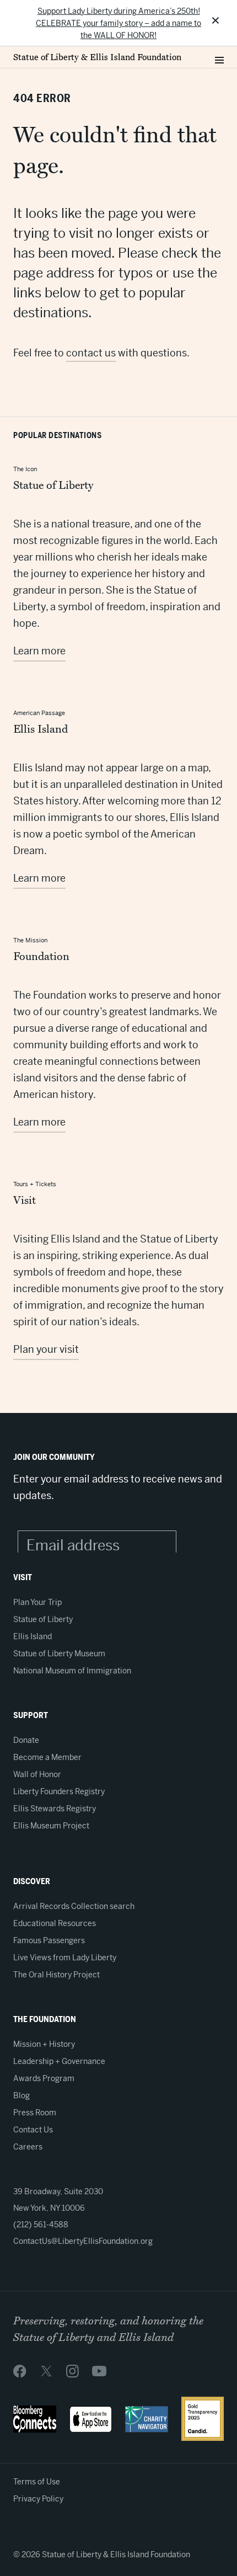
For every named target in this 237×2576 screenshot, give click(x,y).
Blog (21, 2095)
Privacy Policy (38, 2499)
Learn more (39, 651)
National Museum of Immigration (72, 1671)
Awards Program (44, 2078)
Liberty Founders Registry (59, 1791)
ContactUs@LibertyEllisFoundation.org (83, 2241)
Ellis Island (33, 1636)
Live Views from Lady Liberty (65, 1958)
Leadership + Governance (59, 2061)
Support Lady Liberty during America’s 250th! (119, 11)
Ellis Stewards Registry (55, 1809)
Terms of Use (37, 2482)
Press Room (35, 2113)
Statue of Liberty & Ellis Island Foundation (97, 57)
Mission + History (44, 2044)
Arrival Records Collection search (74, 1906)
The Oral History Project (56, 1975)
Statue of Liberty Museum (59, 1654)
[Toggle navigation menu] (219, 57)
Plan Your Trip (37, 1602)
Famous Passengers (49, 1940)
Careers (28, 2147)
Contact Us (33, 2130)
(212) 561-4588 (41, 2225)
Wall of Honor (37, 1774)
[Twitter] (46, 2371)
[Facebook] (20, 2371)
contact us (91, 353)
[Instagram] (72, 2371)
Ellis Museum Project (51, 1826)
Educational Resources (55, 1923)
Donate (26, 1740)
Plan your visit (46, 1349)
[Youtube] (99, 2371)
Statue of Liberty (43, 1619)
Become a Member (47, 1757)
